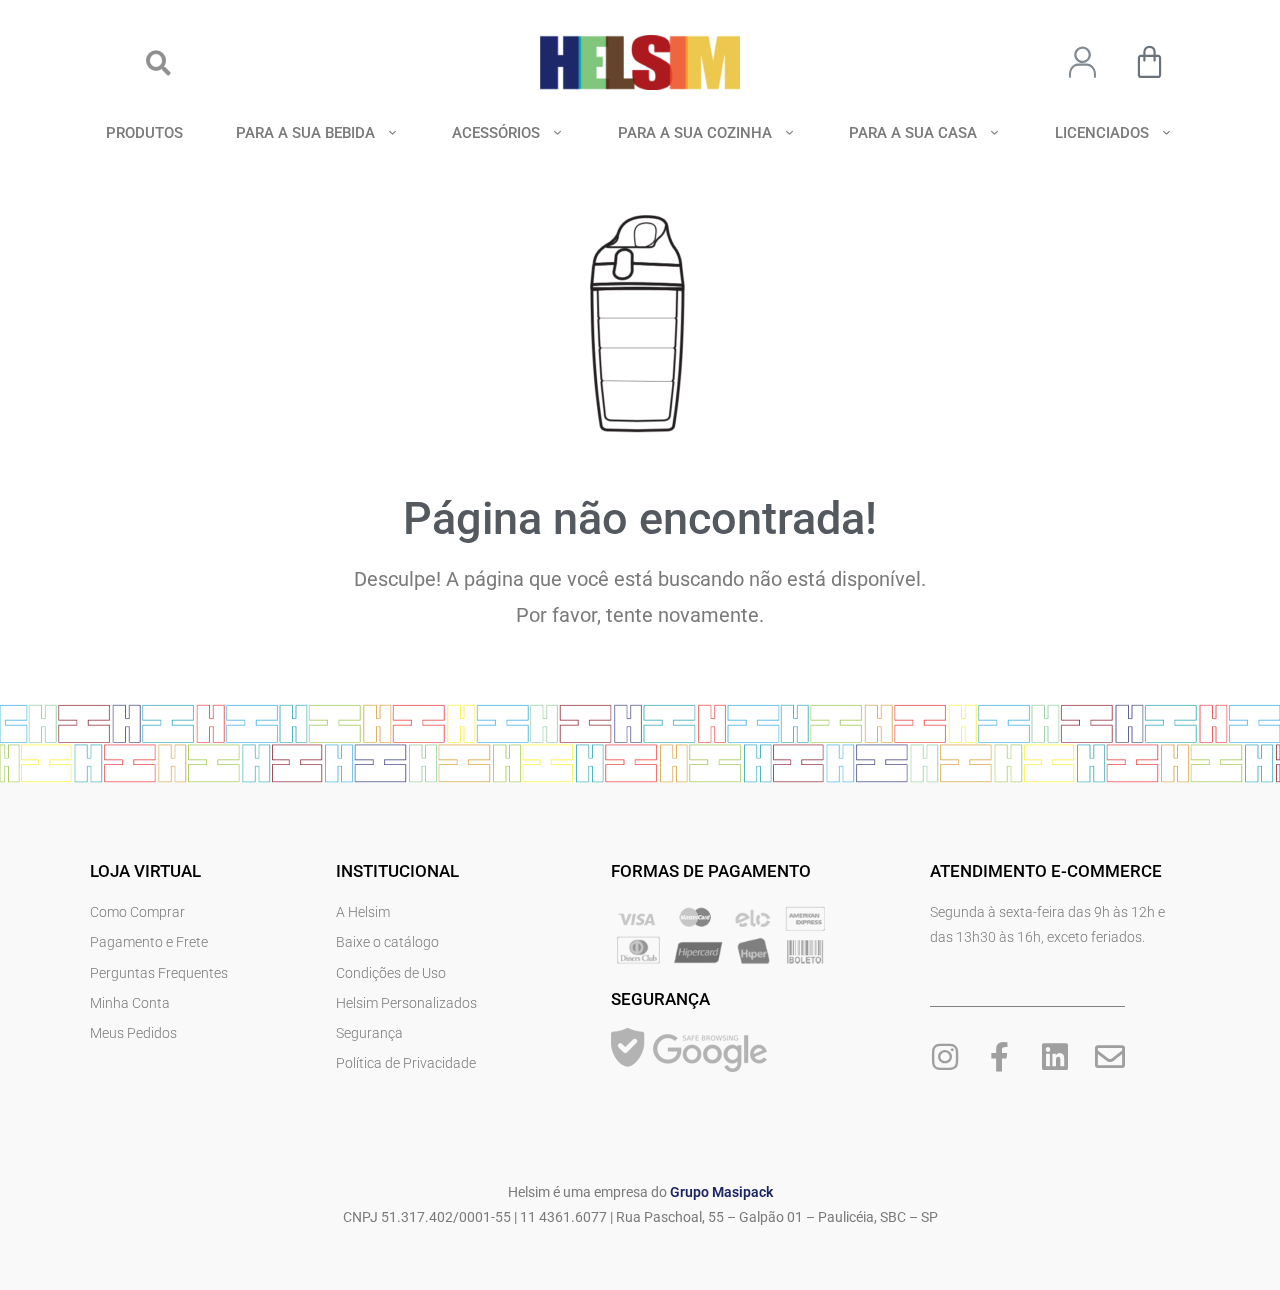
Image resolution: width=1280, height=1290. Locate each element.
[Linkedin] (1055, 1057)
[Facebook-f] (1000, 1057)
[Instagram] (945, 1057)
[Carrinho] (1149, 61)
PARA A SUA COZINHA (695, 133)
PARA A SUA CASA (913, 133)
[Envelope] (1110, 1057)
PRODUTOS (144, 133)
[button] (158, 62)
